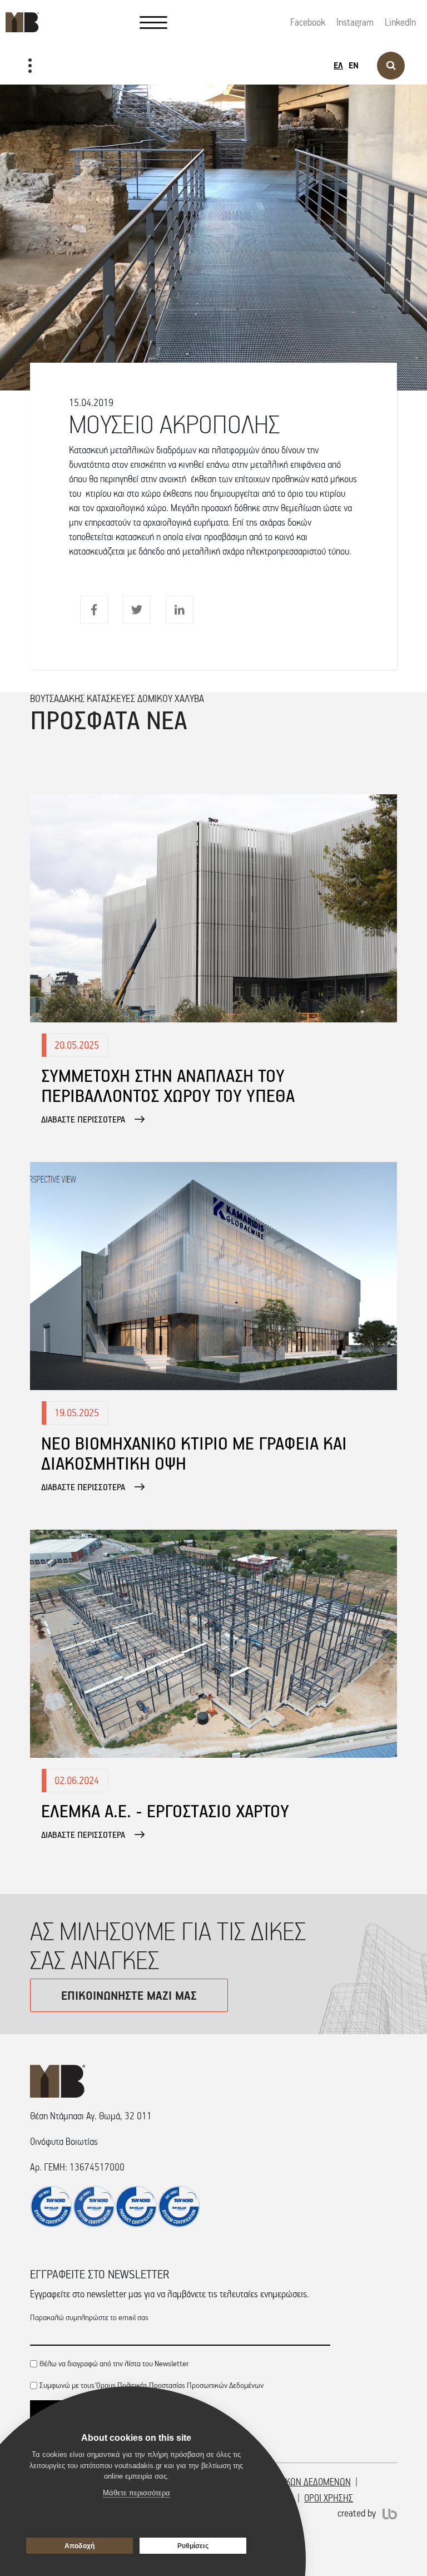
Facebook (308, 22)
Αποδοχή (80, 2546)
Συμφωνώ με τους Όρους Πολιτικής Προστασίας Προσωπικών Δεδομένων (152, 2385)
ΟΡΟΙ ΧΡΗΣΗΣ (329, 2498)
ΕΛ (338, 65)
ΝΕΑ (21, 101)
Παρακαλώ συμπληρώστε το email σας (89, 2317)
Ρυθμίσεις (193, 2546)
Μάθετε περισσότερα (136, 2493)
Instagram (355, 22)
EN (354, 65)
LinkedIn (400, 22)
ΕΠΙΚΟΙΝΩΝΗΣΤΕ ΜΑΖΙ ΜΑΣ (129, 1995)
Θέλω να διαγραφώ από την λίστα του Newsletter (114, 2363)
